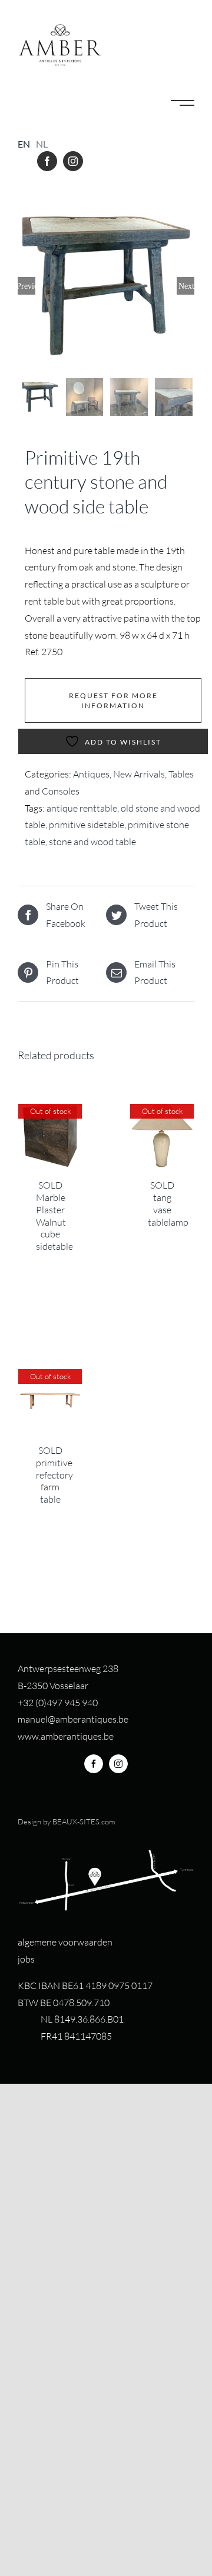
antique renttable (82, 808)
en (24, 144)
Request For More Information (113, 700)
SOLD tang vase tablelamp (168, 1203)
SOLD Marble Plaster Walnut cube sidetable (54, 1216)
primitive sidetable (87, 825)
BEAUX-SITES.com (84, 1821)
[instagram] (73, 161)
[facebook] (47, 161)
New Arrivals (139, 774)
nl (42, 144)
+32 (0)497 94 (46, 1703)
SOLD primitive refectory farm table (54, 1475)
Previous (26, 286)
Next (186, 286)
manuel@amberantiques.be (73, 1719)
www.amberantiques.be (66, 1736)
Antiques (91, 774)
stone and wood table (92, 842)
